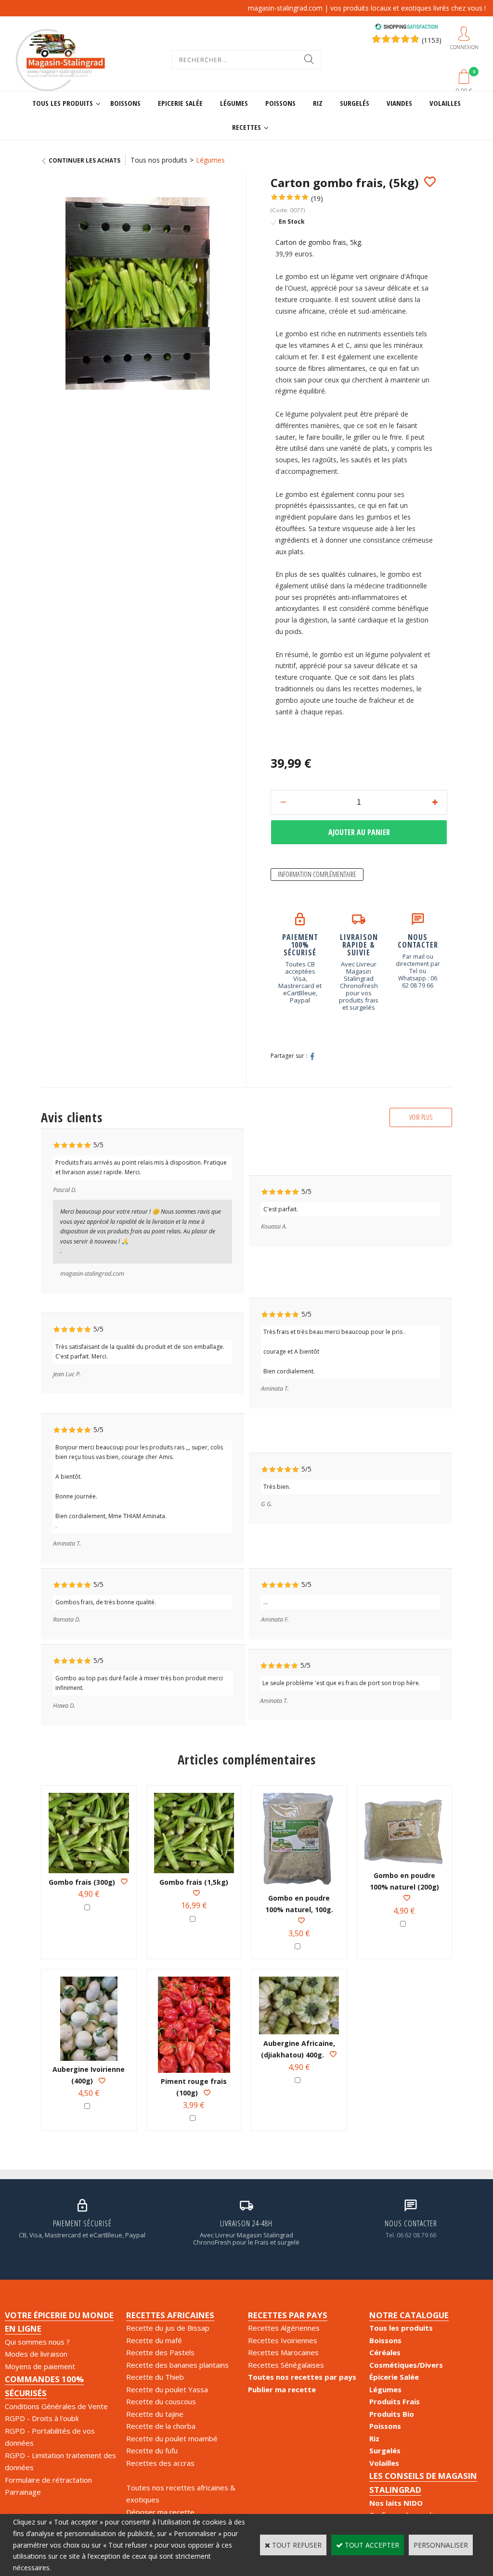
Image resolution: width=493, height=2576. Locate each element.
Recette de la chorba (161, 2426)
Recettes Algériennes (284, 2328)
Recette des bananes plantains (177, 2365)
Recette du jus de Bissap (168, 2328)
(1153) (432, 40)
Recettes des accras (160, 2463)
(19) (317, 198)
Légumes (234, 103)
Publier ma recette (282, 2389)
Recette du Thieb (155, 2377)
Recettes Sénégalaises (286, 2365)
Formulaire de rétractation (48, 2480)
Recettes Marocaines (283, 2352)
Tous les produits (63, 103)
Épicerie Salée (394, 2377)
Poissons (280, 103)
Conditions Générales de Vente (56, 2406)
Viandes (399, 103)
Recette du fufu (152, 2450)
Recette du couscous (161, 2401)
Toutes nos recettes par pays (302, 2377)
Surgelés (355, 103)
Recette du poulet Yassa (167, 2389)
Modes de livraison (36, 2354)
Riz (318, 103)
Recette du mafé (154, 2340)
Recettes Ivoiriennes (283, 2340)
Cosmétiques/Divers (406, 2365)
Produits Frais (395, 2401)
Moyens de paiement (40, 2366)
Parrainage (23, 2492)
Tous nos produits (159, 160)
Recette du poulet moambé (172, 2438)
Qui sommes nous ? (37, 2342)
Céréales (385, 2352)
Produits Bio (392, 2414)
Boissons (125, 103)
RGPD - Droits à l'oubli (42, 2418)
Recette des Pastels (160, 2352)
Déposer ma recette (160, 2512)
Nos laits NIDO (396, 2503)
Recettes (246, 127)
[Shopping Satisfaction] (406, 28)
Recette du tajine (155, 2414)
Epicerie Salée (180, 103)
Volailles (445, 103)
